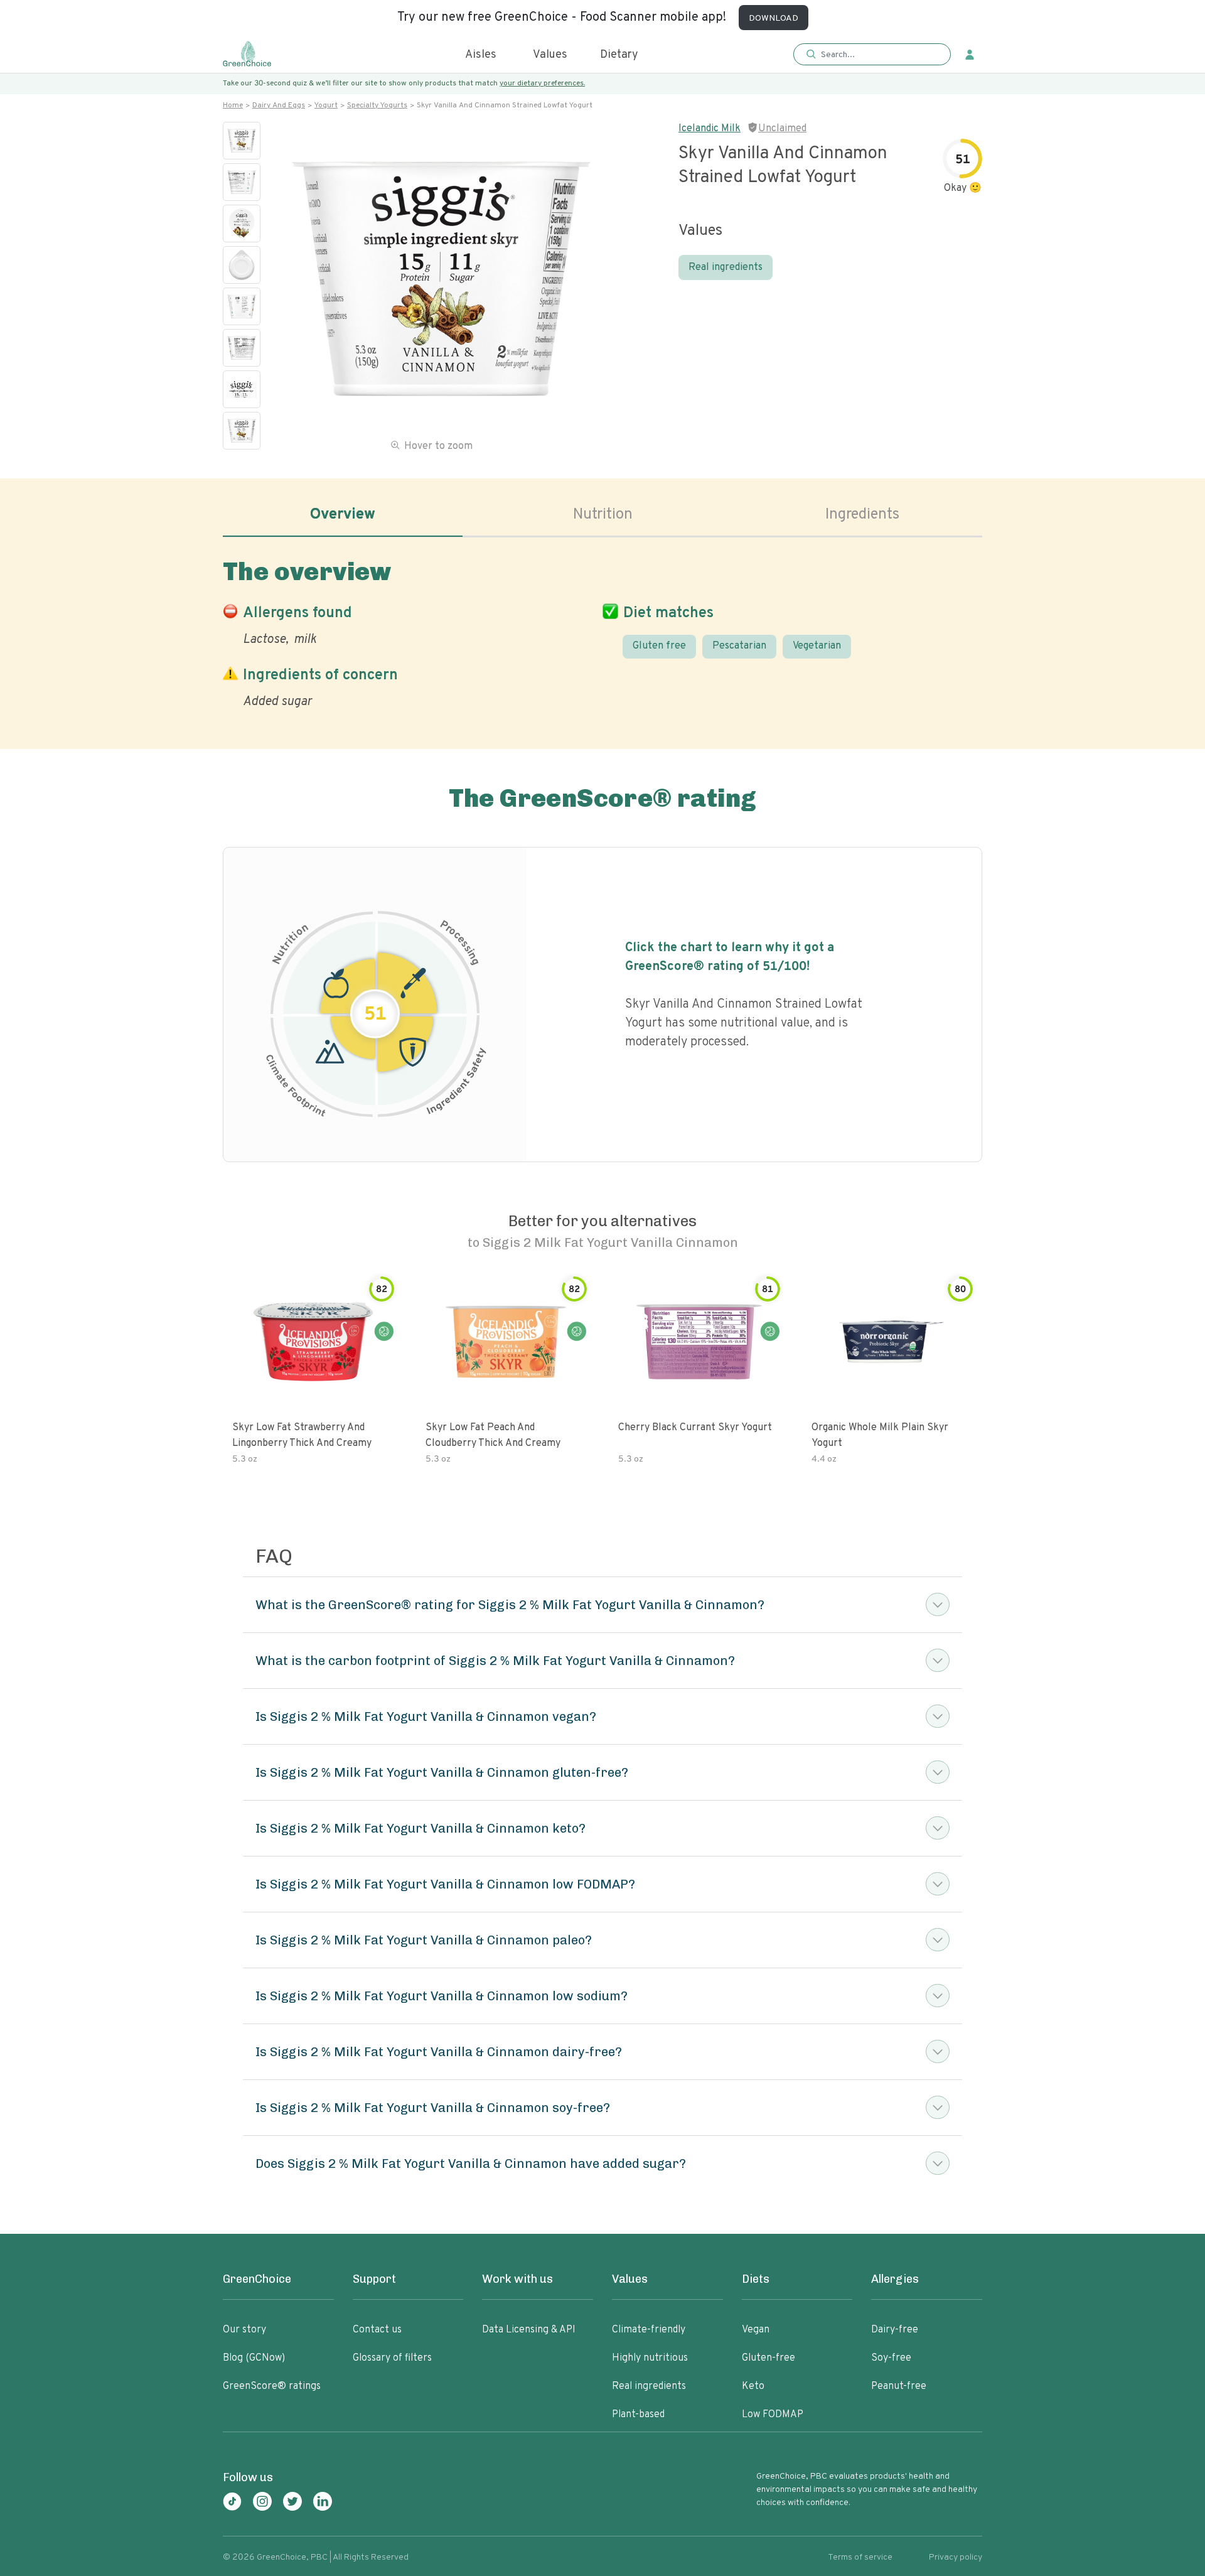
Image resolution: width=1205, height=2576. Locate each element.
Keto (753, 2386)
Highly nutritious (650, 2358)
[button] (872, 55)
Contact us (377, 2330)
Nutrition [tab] (603, 515)
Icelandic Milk (710, 129)
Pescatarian (739, 646)
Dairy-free (895, 2330)
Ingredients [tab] (862, 515)
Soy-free (891, 2358)
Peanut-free (899, 2386)
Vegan (756, 2330)
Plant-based (638, 2415)
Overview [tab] (343, 515)
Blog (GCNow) (254, 2358)
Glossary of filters (392, 2358)
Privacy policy (956, 2557)
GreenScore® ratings (272, 2386)
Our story (244, 2330)
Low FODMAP (773, 2415)
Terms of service (860, 2557)
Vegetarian (817, 646)
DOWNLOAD (774, 19)
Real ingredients (726, 267)
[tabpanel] (602, 631)
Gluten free (659, 646)
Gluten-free (769, 2358)
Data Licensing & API (529, 2330)
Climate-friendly (649, 2330)
